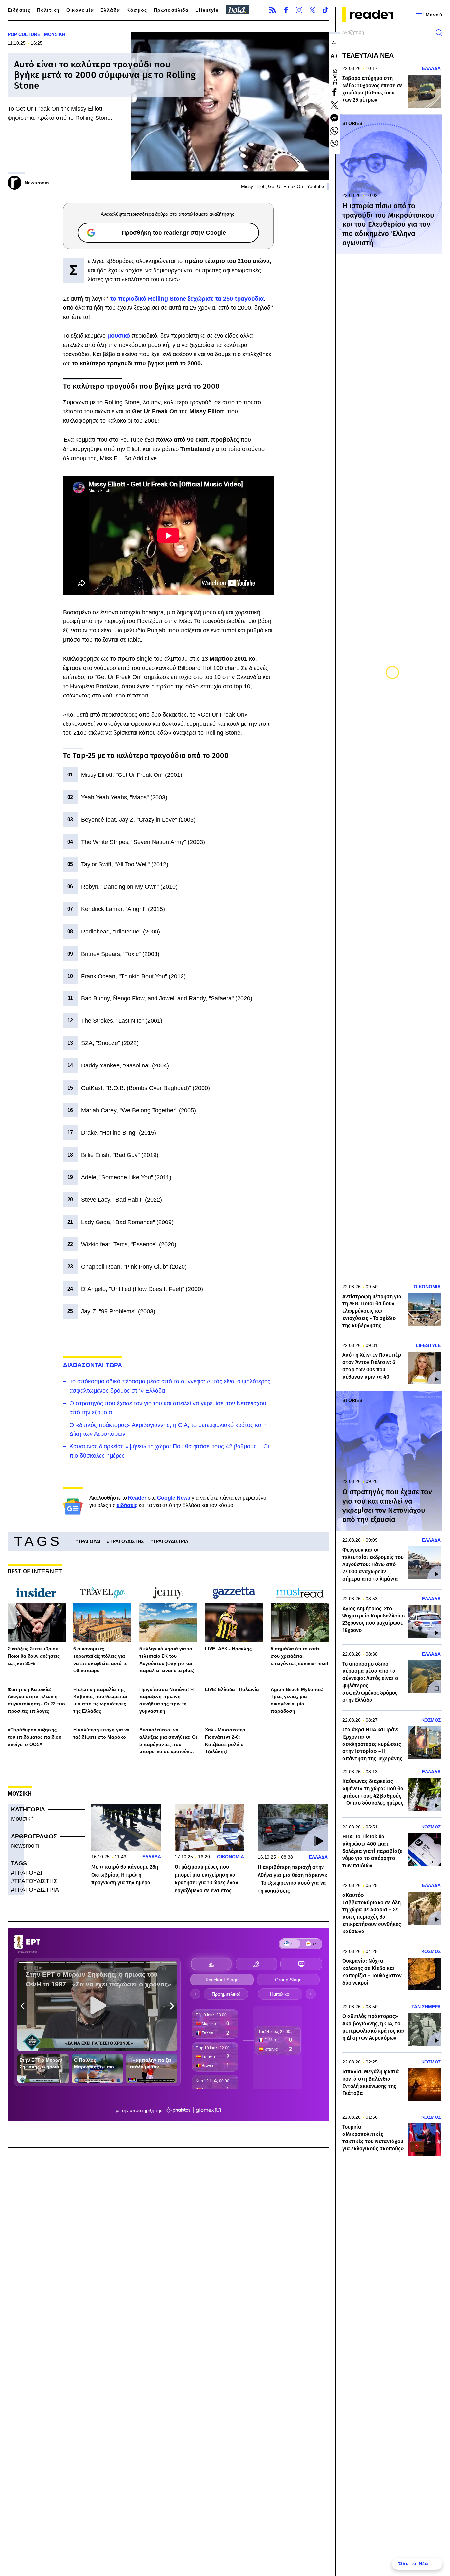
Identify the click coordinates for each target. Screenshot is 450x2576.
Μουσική (22, 1819)
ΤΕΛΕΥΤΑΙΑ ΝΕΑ (368, 55)
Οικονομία (80, 10)
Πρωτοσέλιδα (171, 10)
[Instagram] (299, 10)
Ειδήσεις (19, 10)
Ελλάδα (110, 10)
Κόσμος (137, 10)
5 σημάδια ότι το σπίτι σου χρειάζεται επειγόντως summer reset (300, 1656)
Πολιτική (48, 10)
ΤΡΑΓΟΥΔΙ (89, 1541)
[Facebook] (286, 10)
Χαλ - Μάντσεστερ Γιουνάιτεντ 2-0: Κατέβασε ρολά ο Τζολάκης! (225, 1741)
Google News (174, 1498)
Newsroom (25, 1846)
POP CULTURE (24, 34)
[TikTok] (325, 10)
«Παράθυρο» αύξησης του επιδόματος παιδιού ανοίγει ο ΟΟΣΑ (34, 1737)
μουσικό (120, 336)
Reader (137, 1498)
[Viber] (334, 144)
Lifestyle (207, 10)
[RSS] (273, 10)
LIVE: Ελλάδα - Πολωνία (232, 1689)
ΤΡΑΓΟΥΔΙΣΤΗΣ (127, 1541)
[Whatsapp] (334, 131)
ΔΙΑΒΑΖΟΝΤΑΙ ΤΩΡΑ (93, 1365)
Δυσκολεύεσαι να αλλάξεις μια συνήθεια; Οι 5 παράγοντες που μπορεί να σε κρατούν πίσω (168, 1741)
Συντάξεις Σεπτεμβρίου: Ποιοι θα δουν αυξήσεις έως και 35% (34, 1656)
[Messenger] (334, 118)
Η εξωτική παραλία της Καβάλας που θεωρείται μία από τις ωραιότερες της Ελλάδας (100, 1700)
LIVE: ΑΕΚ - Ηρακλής (228, 1649)
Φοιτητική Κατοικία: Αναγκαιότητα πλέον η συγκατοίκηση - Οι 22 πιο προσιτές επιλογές (36, 1700)
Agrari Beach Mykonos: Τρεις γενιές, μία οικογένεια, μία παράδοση (297, 1700)
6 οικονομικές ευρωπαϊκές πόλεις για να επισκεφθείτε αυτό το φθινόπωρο (101, 1660)
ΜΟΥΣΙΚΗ (55, 34)
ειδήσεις (127, 1505)
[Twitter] (312, 10)
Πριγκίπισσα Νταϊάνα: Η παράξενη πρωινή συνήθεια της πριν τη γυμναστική (167, 1700)
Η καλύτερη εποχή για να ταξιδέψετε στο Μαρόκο (102, 1733)
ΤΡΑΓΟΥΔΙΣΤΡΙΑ (171, 1541)
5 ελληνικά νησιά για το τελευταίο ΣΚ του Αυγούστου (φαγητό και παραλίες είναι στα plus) (167, 1660)
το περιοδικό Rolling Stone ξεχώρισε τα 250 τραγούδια (187, 299)
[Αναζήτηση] (439, 33)
